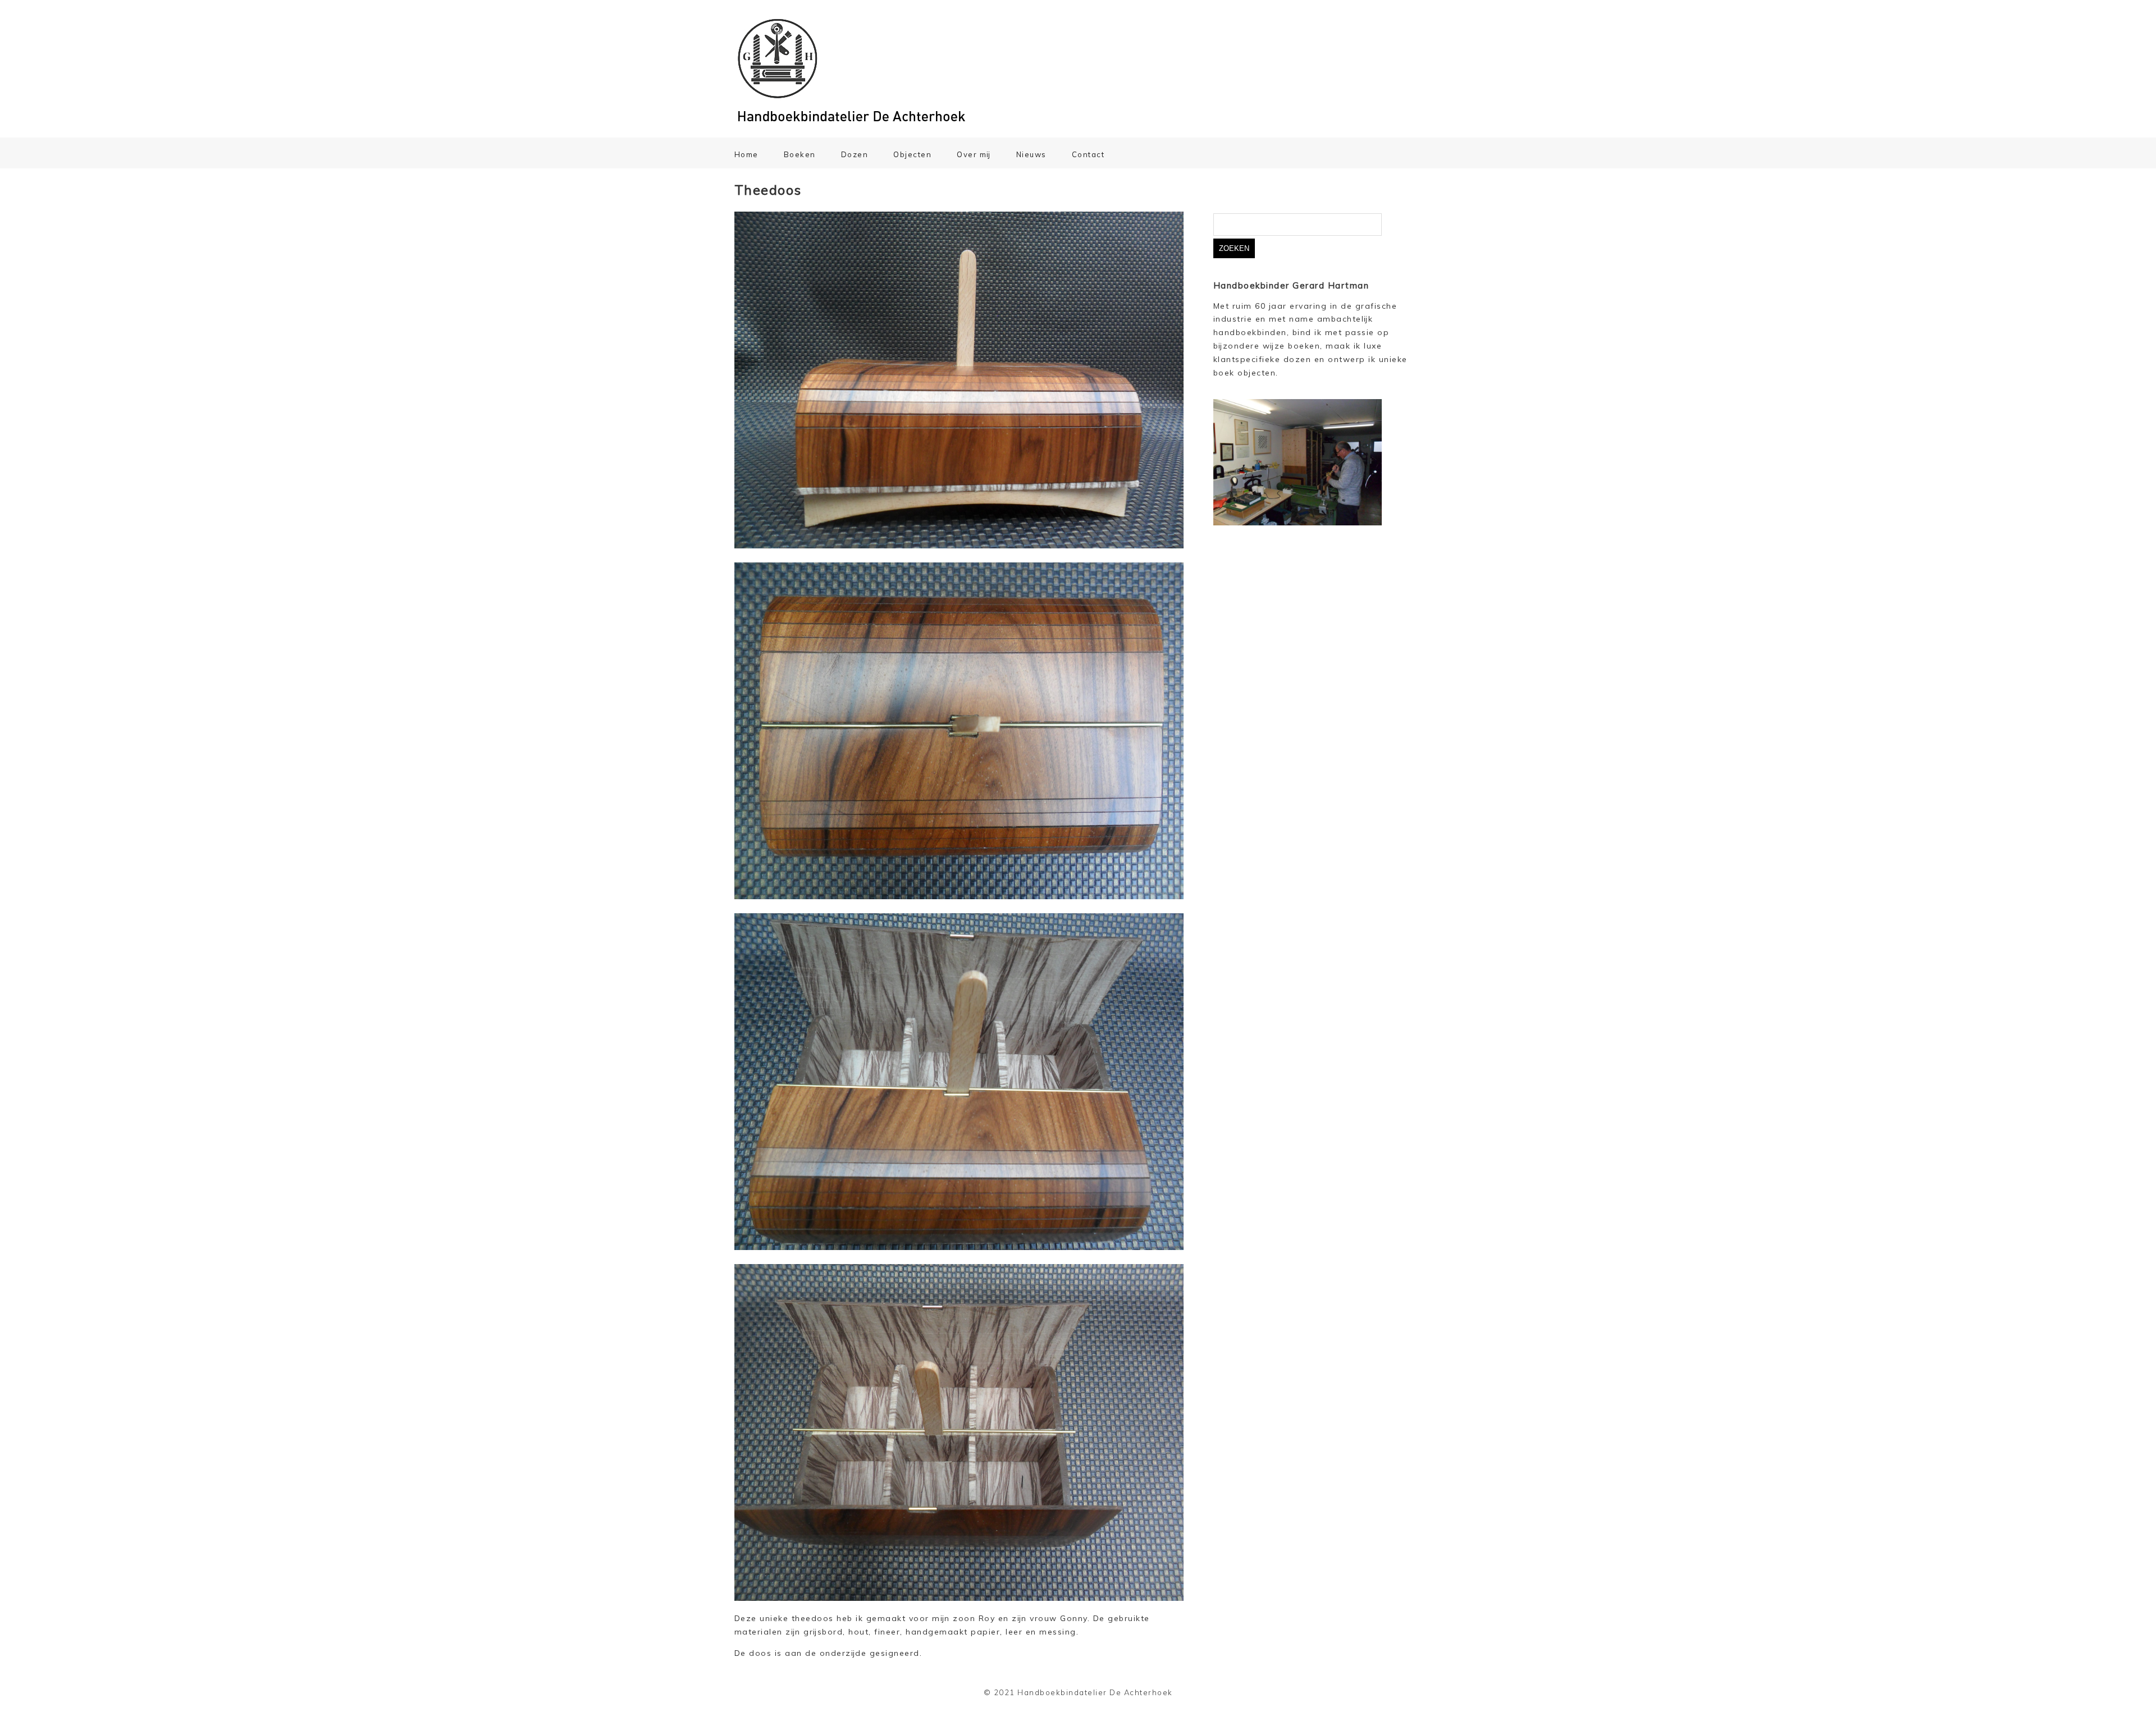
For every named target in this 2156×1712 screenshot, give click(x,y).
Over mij (974, 154)
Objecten (912, 154)
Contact (1088, 154)
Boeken (800, 154)
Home (746, 154)
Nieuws (1031, 154)
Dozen (855, 154)
